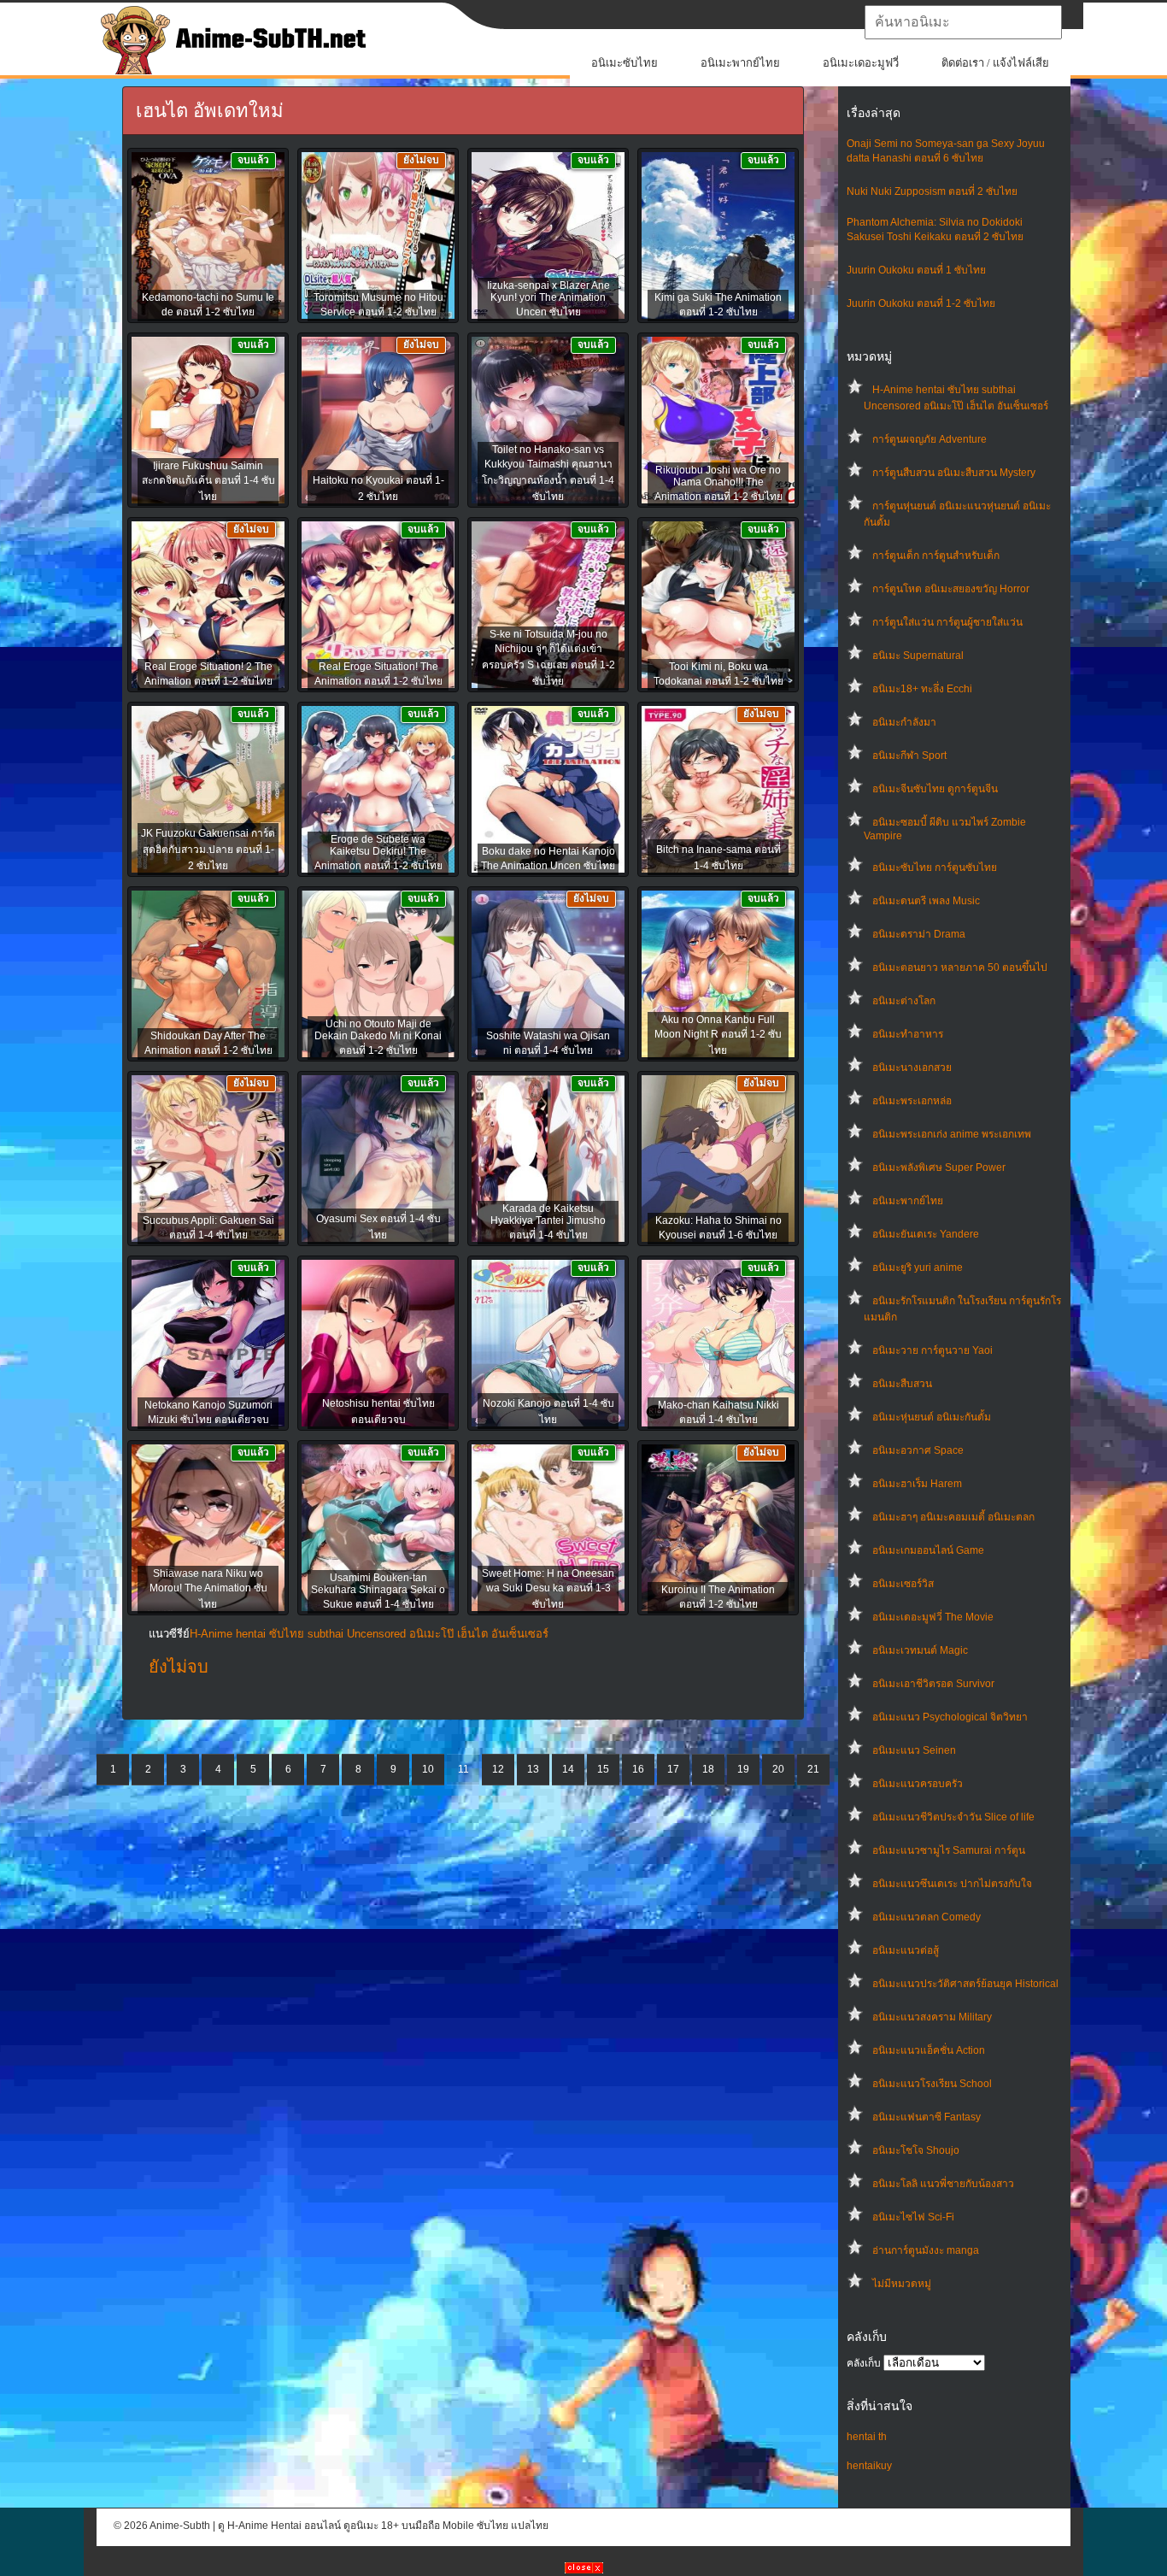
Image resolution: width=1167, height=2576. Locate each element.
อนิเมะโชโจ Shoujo (916, 2150)
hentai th (867, 2437)
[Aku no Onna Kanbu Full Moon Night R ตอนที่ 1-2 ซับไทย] (718, 975)
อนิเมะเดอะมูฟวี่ (861, 63)
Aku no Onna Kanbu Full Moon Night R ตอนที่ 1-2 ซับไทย (718, 1035)
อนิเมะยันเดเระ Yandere (926, 1234)
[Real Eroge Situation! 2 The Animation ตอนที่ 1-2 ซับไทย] (208, 606)
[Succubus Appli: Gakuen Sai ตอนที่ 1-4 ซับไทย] (208, 1160)
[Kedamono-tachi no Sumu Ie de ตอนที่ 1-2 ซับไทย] (208, 237)
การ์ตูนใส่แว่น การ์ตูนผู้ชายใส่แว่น (947, 622)
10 (428, 1769)
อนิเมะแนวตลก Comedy (927, 1917)
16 (638, 1769)
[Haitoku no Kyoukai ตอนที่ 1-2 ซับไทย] (378, 421)
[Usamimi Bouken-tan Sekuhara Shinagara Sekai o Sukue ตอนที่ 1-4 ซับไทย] (378, 1529)
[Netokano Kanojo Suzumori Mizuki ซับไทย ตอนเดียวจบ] (208, 1344)
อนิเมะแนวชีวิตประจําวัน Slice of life (953, 1817)
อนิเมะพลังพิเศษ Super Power (939, 1167)
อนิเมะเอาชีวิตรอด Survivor (933, 1684)
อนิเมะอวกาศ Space (918, 1450)
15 (603, 1769)
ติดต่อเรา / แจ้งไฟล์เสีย (995, 63)
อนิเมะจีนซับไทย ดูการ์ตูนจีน (935, 789)
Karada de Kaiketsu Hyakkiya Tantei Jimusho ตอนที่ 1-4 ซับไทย (548, 1222)
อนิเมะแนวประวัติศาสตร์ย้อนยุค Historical (965, 1984)
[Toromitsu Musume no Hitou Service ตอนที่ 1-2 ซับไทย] (378, 237)
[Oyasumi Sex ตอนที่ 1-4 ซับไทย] (378, 1160)
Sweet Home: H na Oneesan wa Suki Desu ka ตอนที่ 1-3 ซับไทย (548, 1589)
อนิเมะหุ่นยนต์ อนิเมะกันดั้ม (932, 1417)
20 (778, 1769)
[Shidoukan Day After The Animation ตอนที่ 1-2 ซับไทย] (208, 975)
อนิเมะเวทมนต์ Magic (920, 1650)
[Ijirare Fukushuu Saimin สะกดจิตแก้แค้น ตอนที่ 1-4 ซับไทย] (208, 421)
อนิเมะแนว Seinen (914, 1750)
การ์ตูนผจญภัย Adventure (929, 439)
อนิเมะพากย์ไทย (740, 63)
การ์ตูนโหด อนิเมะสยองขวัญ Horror (951, 589)
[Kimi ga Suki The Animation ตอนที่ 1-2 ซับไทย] (718, 237)
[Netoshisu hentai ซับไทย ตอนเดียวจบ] (378, 1344)
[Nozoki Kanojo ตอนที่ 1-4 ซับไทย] (548, 1344)
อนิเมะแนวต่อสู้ (906, 1950)
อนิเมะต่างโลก (904, 1001)
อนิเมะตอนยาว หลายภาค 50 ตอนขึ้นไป (960, 967)
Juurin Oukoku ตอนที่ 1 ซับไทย (916, 270)
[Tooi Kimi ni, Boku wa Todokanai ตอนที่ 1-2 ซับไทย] (718, 606)
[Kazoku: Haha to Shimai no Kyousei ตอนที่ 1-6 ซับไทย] (718, 1160)
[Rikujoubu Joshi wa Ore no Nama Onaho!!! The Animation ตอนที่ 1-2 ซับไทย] (718, 421)
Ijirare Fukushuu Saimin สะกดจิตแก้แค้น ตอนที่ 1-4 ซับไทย (208, 481)
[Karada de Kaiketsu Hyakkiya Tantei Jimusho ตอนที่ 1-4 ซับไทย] (548, 1160)
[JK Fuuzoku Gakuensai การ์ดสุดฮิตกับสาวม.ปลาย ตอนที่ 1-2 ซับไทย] (208, 791)
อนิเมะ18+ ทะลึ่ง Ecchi (922, 689)
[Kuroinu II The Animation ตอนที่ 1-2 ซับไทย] (718, 1529)
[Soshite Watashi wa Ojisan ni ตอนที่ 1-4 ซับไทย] (548, 975)
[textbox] (963, 22)
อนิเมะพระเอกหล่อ (912, 1101)
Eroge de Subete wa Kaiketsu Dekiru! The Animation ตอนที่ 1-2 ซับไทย (378, 853)
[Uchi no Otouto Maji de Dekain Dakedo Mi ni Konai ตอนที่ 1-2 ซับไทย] (378, 975)
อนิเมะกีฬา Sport (909, 756)
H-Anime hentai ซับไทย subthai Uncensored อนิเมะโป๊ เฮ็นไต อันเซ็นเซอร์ (369, 1634)
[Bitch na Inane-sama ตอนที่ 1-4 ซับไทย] (718, 791)
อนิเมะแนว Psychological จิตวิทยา (950, 1717)
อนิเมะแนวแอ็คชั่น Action (929, 2050)
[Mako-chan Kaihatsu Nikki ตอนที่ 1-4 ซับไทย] (718, 1344)
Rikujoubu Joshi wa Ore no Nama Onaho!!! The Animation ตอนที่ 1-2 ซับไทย (718, 483)
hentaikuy (869, 2466)
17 (673, 1769)
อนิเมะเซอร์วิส (903, 1584)
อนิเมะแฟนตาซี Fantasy (927, 2117)
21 (813, 1769)
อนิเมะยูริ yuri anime (918, 1267)
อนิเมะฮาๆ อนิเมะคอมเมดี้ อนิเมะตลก (953, 1517)
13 (533, 1769)
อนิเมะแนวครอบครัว (918, 1784)
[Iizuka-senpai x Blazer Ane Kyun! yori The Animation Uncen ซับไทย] (548, 237)
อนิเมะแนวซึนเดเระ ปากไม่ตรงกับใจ (952, 1884)
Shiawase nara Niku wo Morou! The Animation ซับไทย (208, 1589)
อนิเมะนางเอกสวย (912, 1067)
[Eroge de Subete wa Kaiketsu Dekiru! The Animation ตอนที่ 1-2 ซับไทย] (378, 791)
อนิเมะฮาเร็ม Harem (917, 1484)
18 (708, 1769)
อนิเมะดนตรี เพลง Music (926, 901)
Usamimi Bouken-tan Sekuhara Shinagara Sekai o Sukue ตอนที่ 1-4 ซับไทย (378, 1591)
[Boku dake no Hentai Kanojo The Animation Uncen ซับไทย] (548, 791)
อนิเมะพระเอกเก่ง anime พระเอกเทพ (952, 1134)
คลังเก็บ (864, 2363)
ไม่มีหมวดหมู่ (902, 2284)
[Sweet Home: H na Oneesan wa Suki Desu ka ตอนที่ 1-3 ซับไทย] (548, 1529)
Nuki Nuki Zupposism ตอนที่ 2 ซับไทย (932, 191)
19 (743, 1769)
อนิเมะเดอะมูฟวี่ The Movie (933, 1617)
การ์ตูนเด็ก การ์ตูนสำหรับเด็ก (936, 556)
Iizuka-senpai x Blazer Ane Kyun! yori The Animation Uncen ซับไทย (548, 299)
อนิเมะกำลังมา (904, 722)
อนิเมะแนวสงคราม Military (932, 2017)
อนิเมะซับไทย (625, 63)
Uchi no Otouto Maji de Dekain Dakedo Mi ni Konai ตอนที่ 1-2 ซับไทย (378, 1037)
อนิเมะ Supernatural (918, 656)
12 (498, 1769)
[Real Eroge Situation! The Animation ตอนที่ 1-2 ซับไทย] (378, 606)
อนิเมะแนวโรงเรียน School (932, 2084)
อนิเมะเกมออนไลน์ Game (928, 1550)
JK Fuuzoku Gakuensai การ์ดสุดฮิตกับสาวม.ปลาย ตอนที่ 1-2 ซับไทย (208, 850)
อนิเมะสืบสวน (902, 1384)
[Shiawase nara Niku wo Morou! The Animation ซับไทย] (208, 1529)
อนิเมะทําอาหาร (908, 1034)
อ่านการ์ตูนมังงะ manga (926, 2250)
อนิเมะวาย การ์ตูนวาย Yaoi (932, 1350)
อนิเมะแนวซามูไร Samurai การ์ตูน (949, 1850)
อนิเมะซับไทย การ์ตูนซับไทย (935, 867)
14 (568, 1769)
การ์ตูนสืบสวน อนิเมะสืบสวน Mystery (954, 473)
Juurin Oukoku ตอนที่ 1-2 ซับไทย (921, 303)
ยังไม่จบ (179, 1667)
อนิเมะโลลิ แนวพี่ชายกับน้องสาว (943, 2184)
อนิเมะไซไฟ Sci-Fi (913, 2217)
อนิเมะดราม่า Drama (919, 934)
